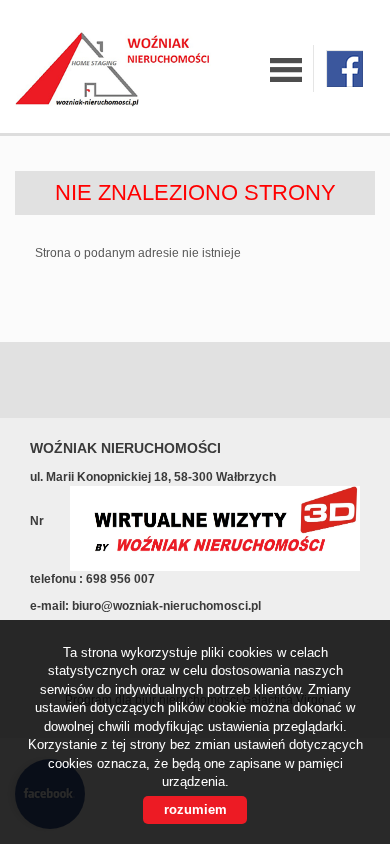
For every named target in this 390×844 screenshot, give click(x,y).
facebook (344, 68)
